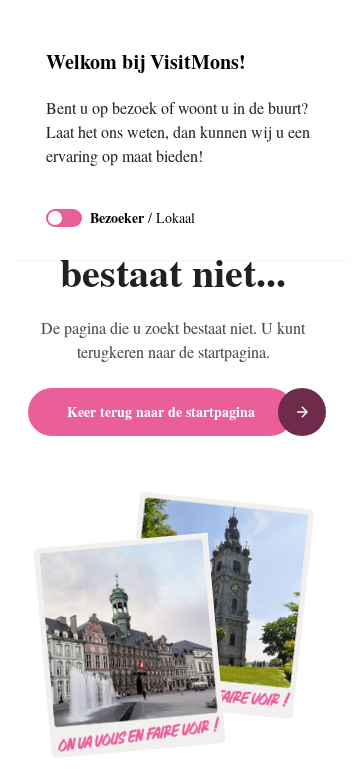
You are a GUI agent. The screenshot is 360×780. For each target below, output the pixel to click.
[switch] (64, 218)
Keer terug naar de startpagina (161, 411)
